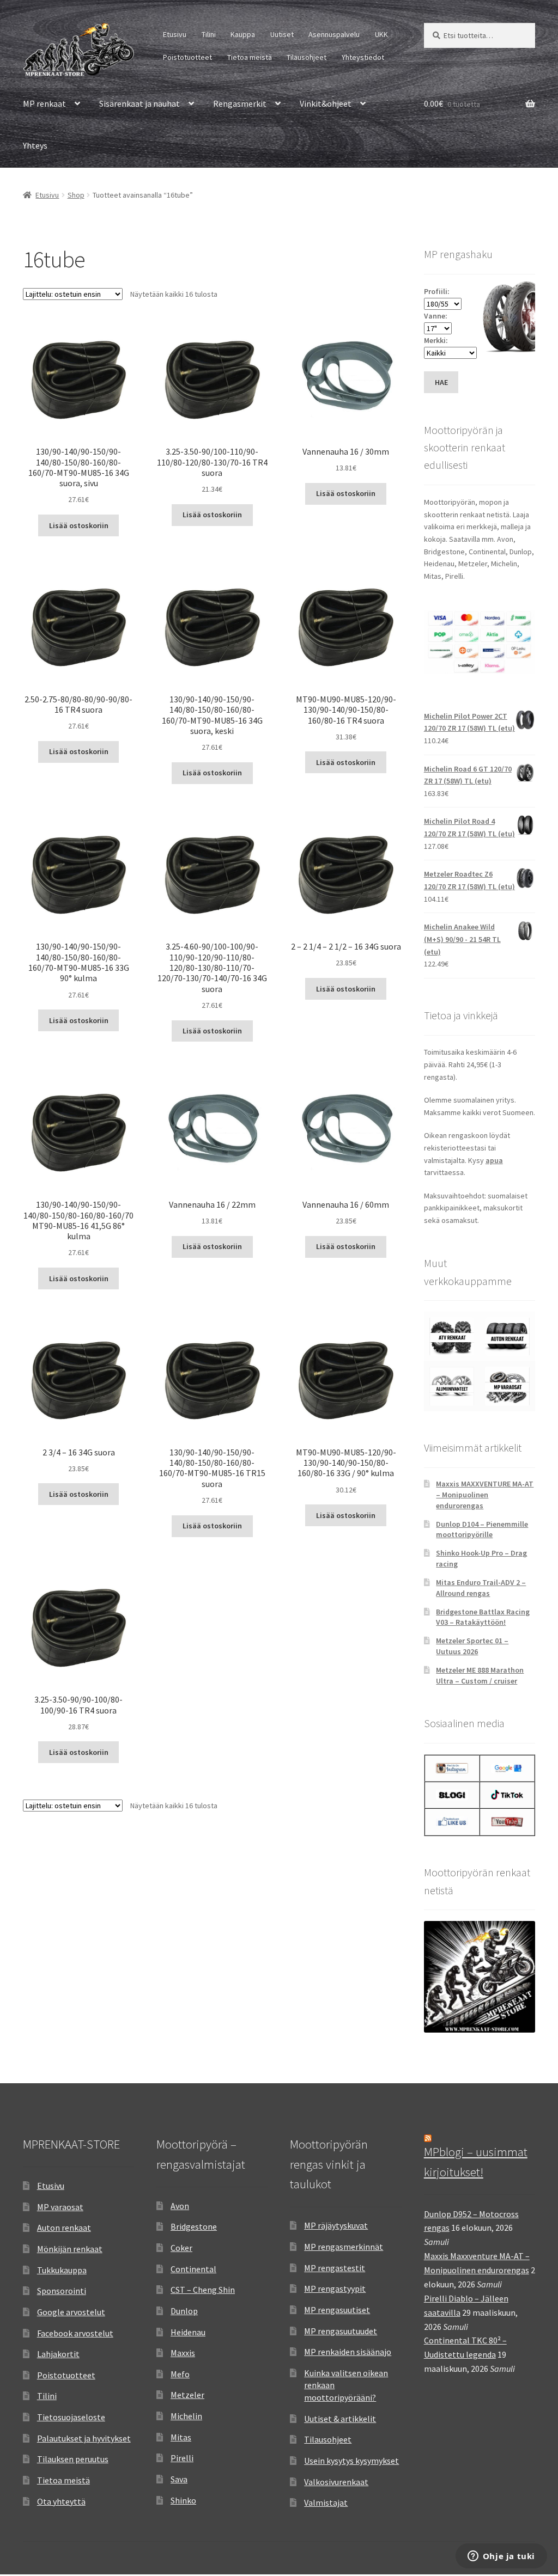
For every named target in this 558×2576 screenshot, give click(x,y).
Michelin (186, 2416)
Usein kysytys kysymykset (351, 2461)
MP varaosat (60, 2207)
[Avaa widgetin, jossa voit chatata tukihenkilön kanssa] (501, 2557)
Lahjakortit (58, 2354)
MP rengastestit (335, 2268)
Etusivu (175, 34)
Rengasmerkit (240, 103)
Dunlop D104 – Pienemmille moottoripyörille (482, 1529)
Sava (179, 2479)
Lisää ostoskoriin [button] (79, 525)
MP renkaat (44, 103)
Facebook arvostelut (75, 2333)
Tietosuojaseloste (71, 2417)
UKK (381, 34)
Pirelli (182, 2458)
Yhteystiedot (363, 57)
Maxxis (183, 2353)
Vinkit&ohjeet (326, 103)
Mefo (180, 2374)
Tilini (209, 34)
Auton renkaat (64, 2228)
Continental (193, 2269)
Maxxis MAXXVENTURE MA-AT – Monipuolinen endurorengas (485, 1495)
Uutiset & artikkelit (340, 2419)
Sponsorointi (62, 2291)
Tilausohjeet (307, 57)
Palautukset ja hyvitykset (84, 2438)
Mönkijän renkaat (70, 2249)
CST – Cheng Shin (203, 2290)
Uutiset (282, 34)
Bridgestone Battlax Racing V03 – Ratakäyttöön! (483, 1617)
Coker (181, 2248)
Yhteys (35, 145)
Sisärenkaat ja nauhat (139, 103)
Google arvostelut (71, 2312)
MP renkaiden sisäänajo (348, 2352)
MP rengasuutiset (337, 2310)
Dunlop (184, 2311)
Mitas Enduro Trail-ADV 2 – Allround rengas (481, 1588)
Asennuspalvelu (334, 34)
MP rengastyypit (335, 2289)
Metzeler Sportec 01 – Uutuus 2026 (472, 1646)
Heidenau (188, 2332)
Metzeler (187, 2395)
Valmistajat (326, 2502)
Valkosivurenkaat (336, 2482)
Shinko (183, 2500)
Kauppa (243, 34)
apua (494, 1160)
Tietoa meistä (250, 57)
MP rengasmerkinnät (344, 2247)
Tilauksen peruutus (73, 2459)
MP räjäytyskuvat (336, 2225)
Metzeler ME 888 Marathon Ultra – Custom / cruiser (480, 1675)
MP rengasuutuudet (341, 2331)
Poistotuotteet (187, 57)
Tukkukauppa (62, 2270)
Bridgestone (194, 2226)
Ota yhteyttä (61, 2501)
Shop (76, 195)
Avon (180, 2206)
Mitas (181, 2437)
